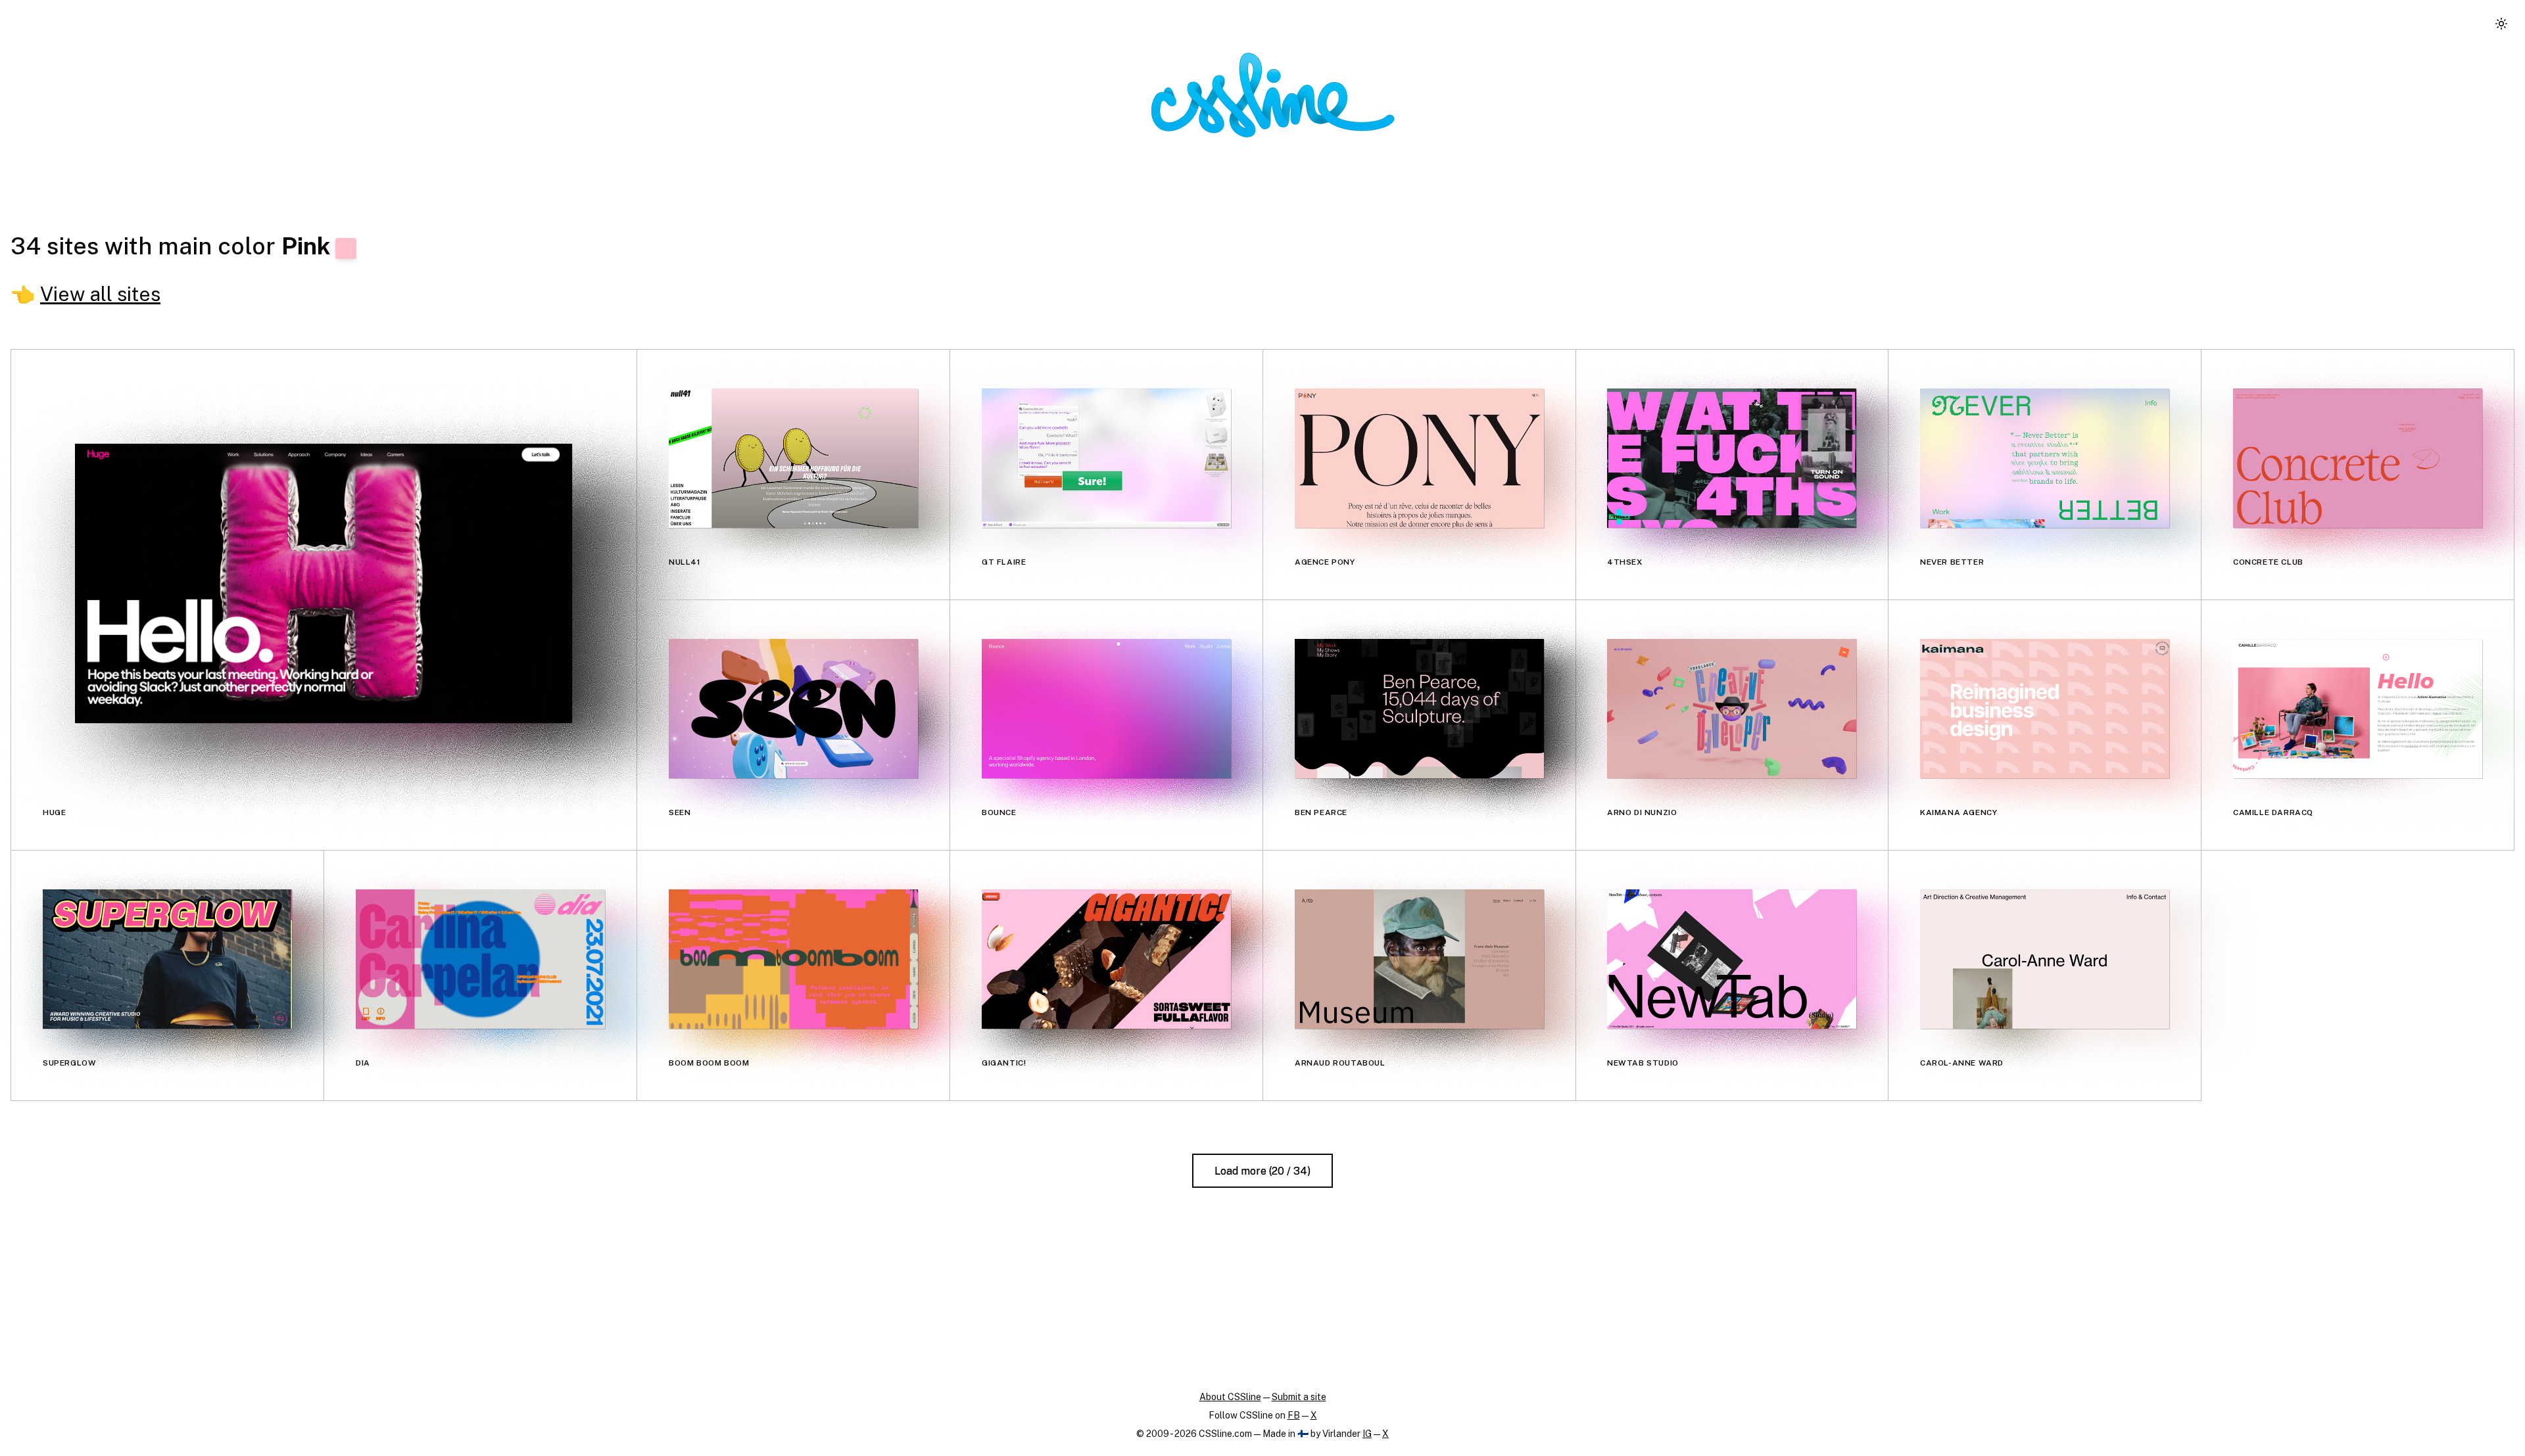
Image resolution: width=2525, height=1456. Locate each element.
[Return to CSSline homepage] (1273, 95)
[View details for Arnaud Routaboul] (1419, 959)
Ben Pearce (1321, 812)
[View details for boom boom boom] (793, 959)
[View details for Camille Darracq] (2358, 709)
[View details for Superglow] (167, 959)
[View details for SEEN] (793, 709)
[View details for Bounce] (1106, 709)
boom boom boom (709, 1063)
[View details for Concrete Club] (2358, 458)
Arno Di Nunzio (1642, 812)
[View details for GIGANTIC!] (1106, 959)
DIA (363, 1063)
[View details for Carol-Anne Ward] (2045, 959)
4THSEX (1625, 562)
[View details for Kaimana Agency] (2045, 709)
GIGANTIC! (1004, 1063)
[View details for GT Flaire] (1106, 458)
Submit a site (1299, 1397)
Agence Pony (1325, 562)
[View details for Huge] (324, 583)
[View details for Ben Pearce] (1419, 709)
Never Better (1952, 562)
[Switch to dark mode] (2501, 24)
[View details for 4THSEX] (1732, 458)
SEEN (680, 812)
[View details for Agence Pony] (1419, 458)
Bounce (999, 812)
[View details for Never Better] (2045, 458)
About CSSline (1230, 1397)
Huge (54, 812)
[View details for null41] (793, 458)
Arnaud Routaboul (1340, 1063)
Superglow (69, 1063)
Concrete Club (2268, 562)
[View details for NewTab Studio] (1732, 959)
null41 (685, 562)
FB (1294, 1415)
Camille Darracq (2273, 812)
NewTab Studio (1643, 1063)
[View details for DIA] (480, 959)
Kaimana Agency (1959, 812)
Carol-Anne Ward (1962, 1063)
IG (1367, 1434)
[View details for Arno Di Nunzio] (1732, 709)
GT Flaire (1004, 562)
